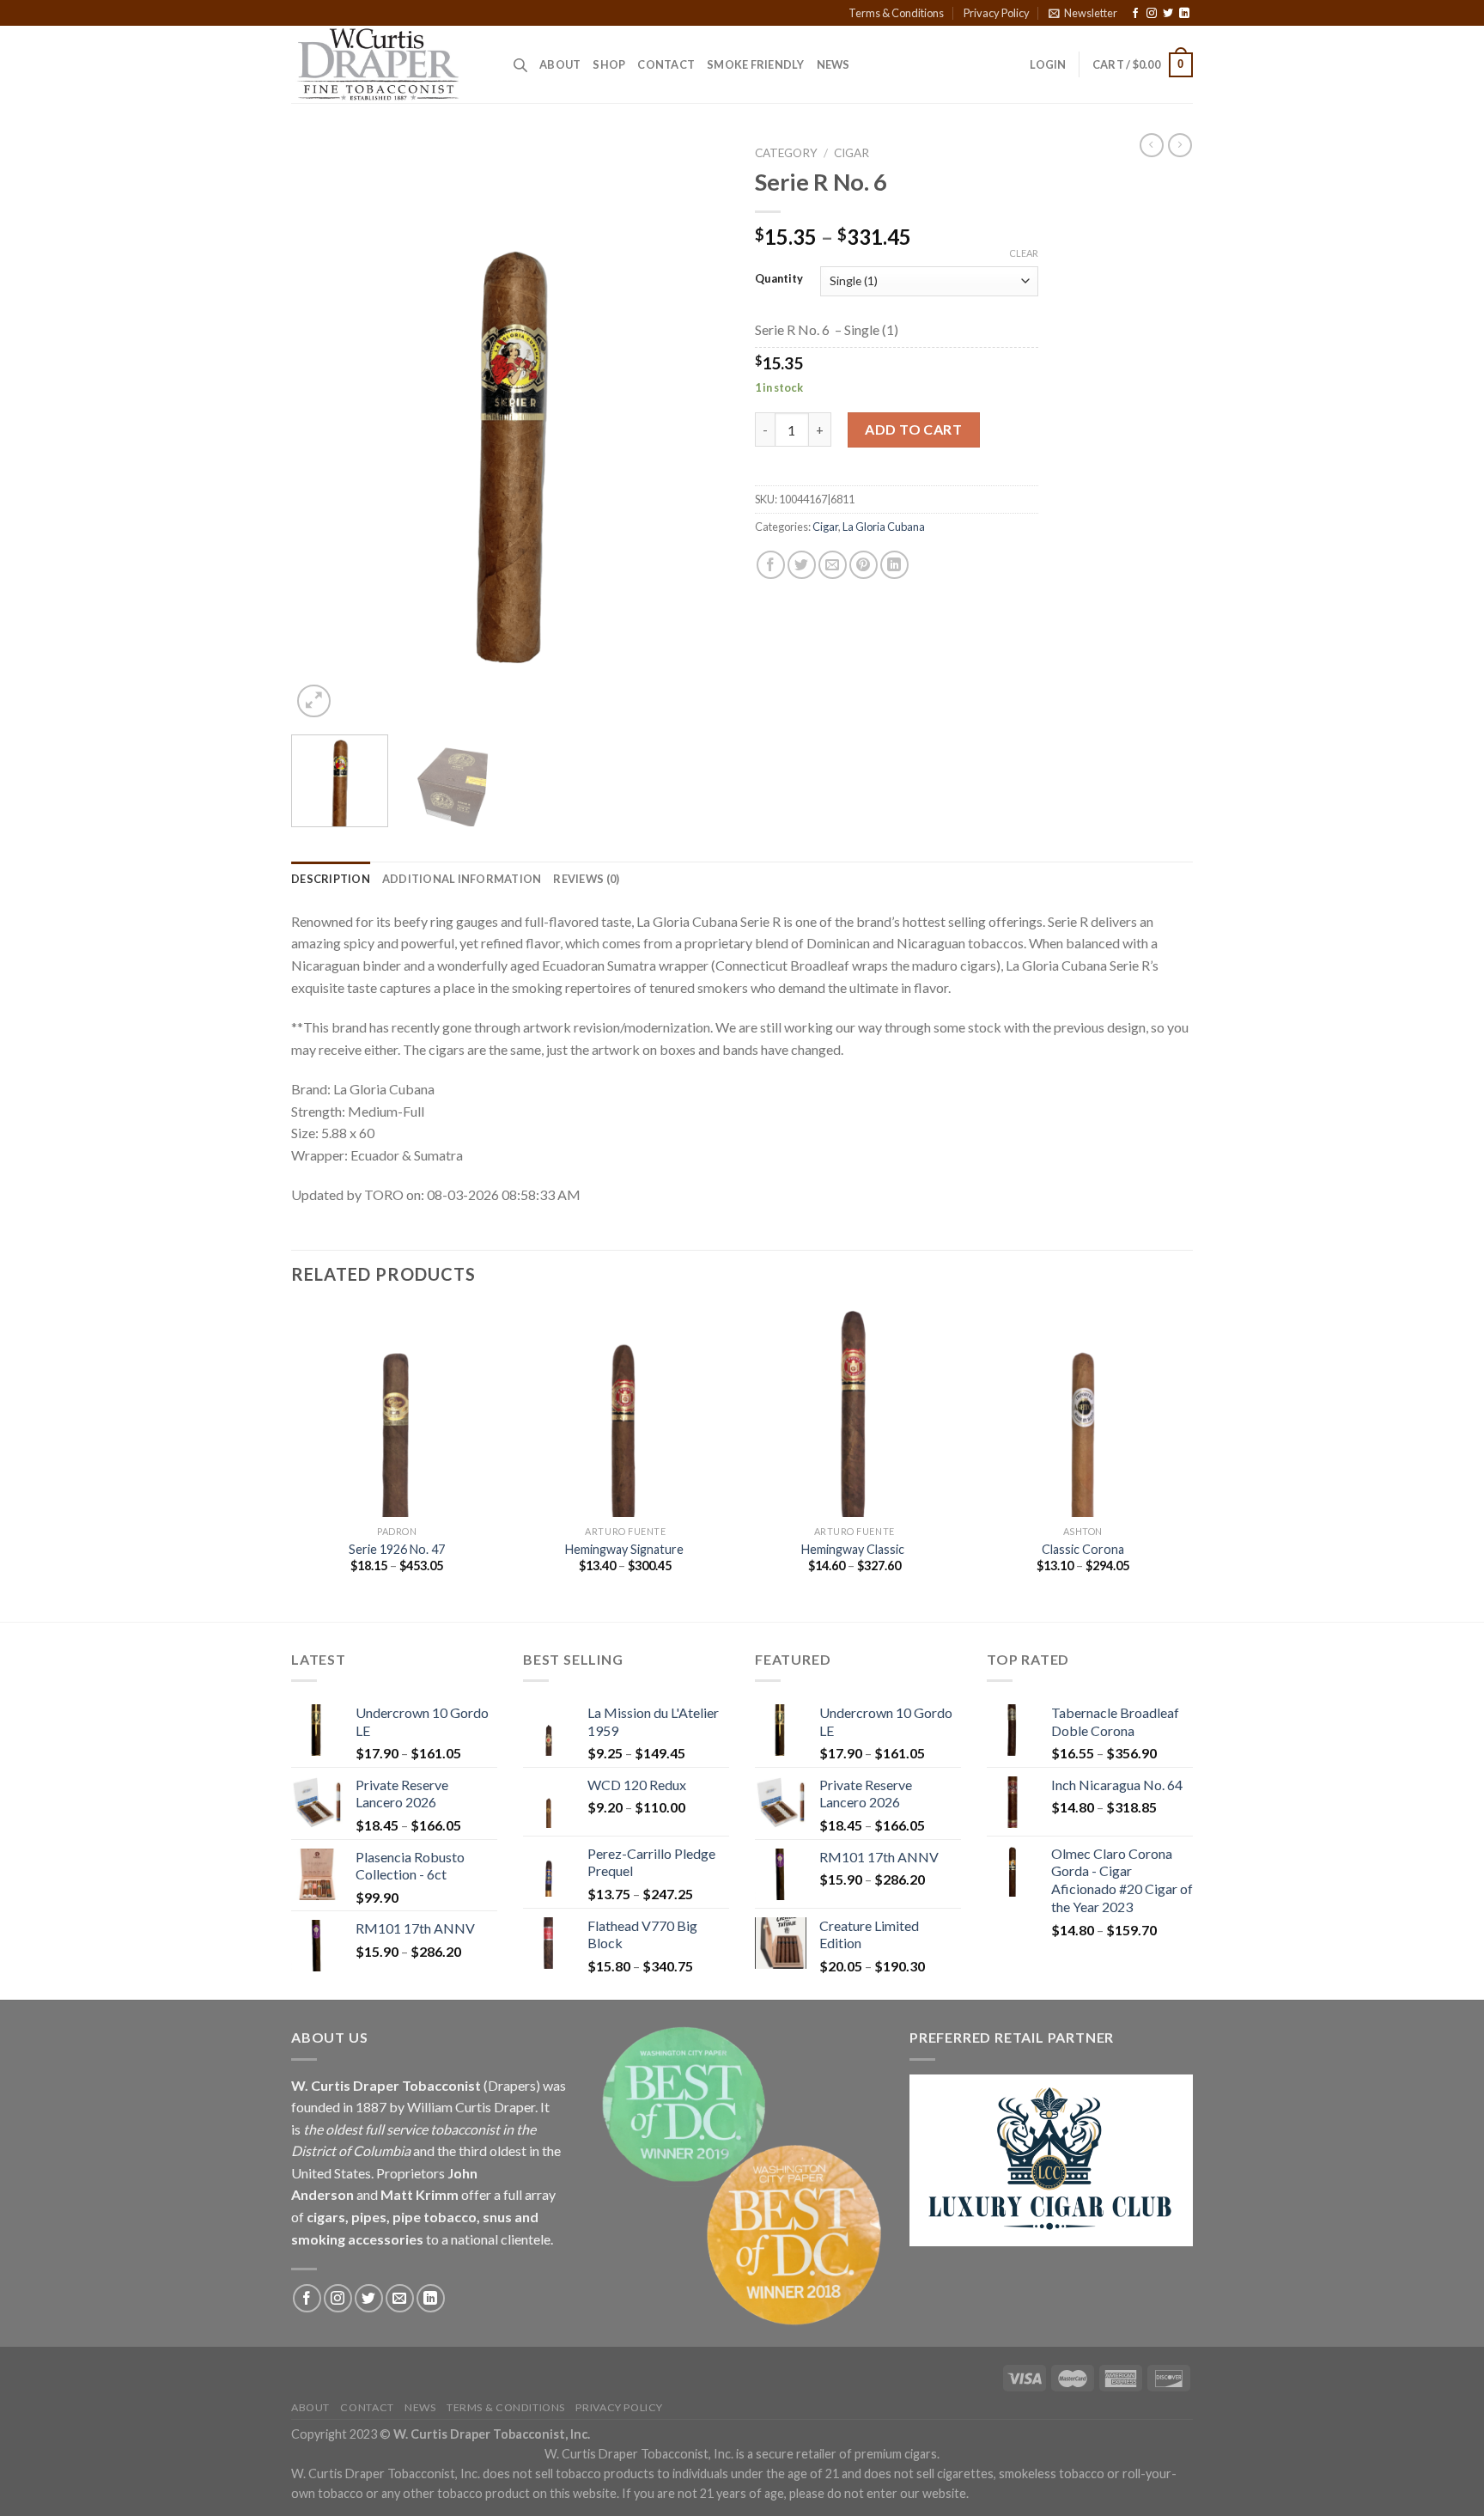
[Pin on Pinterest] (864, 565)
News (833, 64)
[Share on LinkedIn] (894, 565)
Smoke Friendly (756, 64)
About (560, 64)
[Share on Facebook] (771, 565)
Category (786, 153)
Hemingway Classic (854, 1549)
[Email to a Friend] (833, 565)
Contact (666, 64)
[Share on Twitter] (802, 565)
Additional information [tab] (462, 879)
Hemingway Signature (626, 1549)
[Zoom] (314, 701)
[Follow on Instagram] (1152, 14)
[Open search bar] (520, 65)
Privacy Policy (997, 13)
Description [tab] (331, 879)
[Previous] (321, 429)
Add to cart (913, 429)
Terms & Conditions (896, 13)
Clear (1024, 253)
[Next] (699, 429)
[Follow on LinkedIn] (1184, 14)
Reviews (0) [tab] (586, 879)
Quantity (779, 279)
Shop (609, 64)
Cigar (851, 153)
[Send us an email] (400, 2298)
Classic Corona (1083, 1549)
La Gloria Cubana (884, 527)
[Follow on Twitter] (1168, 14)
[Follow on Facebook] (1135, 14)
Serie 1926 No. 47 (397, 1549)
